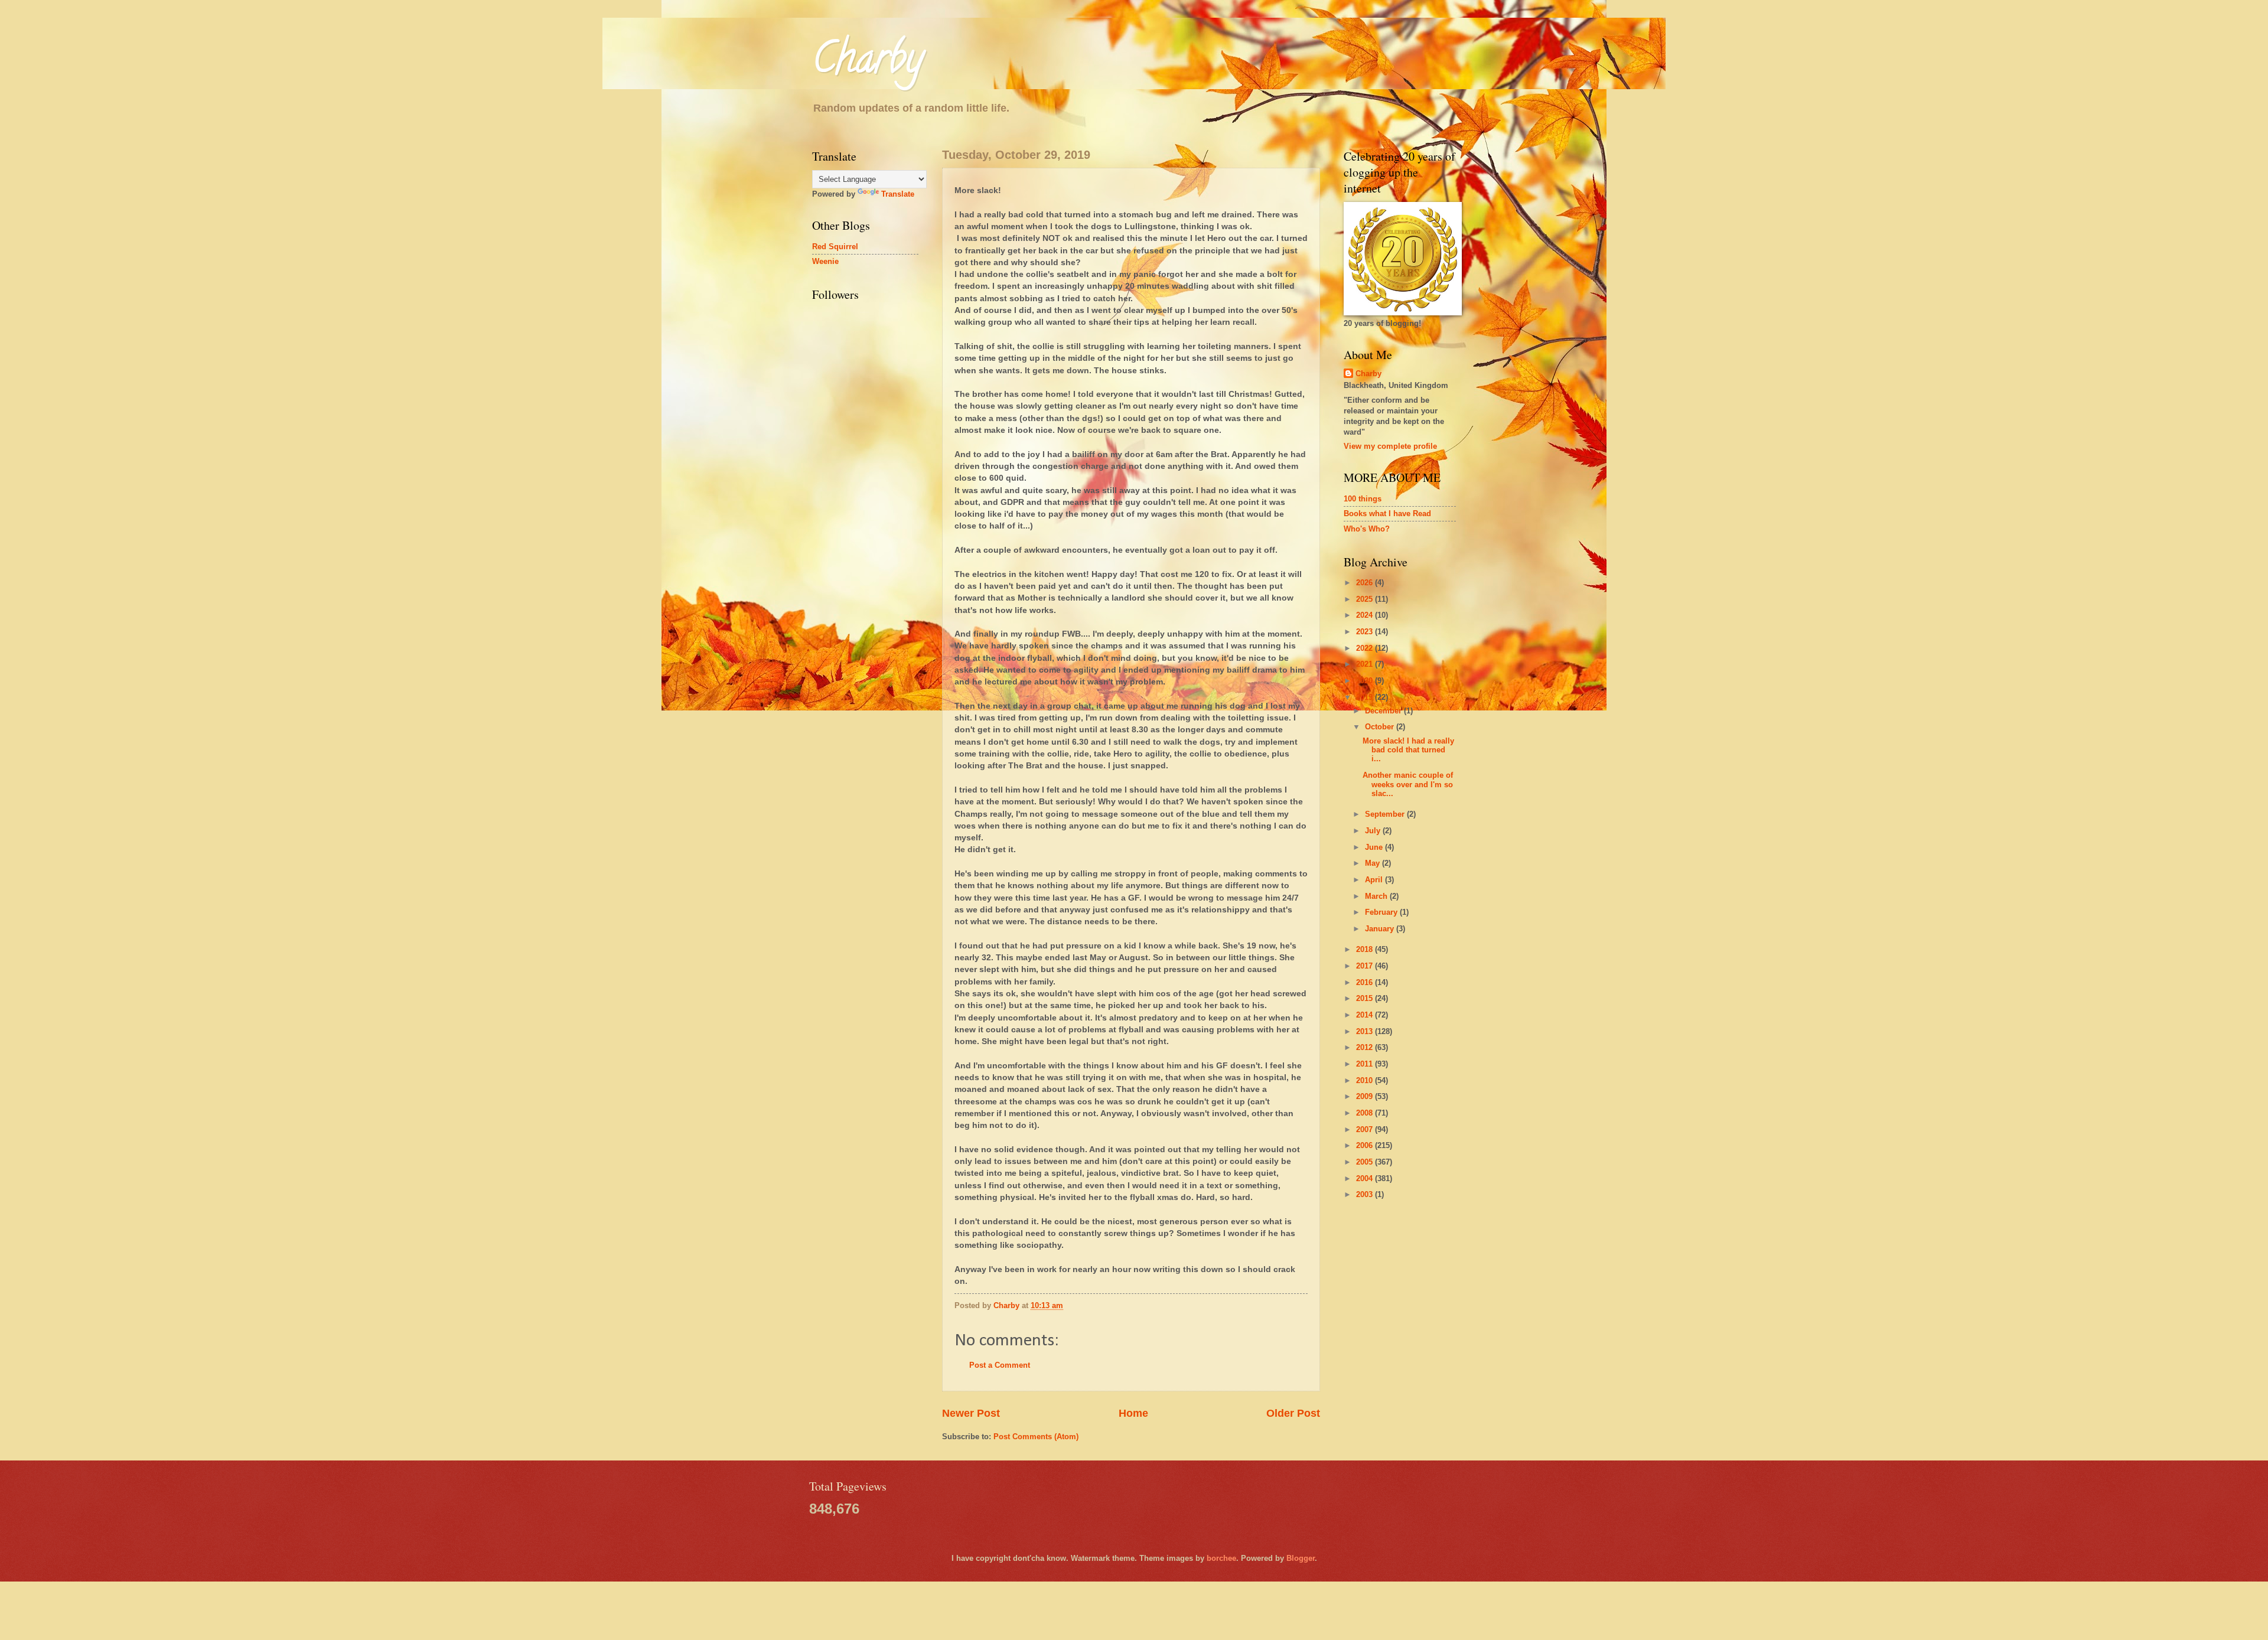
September (1386, 814)
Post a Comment (1000, 1365)
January (1381, 929)
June (1375, 847)
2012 (1366, 1047)
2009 (1366, 1096)
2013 (1366, 1031)
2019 (1366, 697)
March (1377, 896)
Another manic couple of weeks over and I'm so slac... (1408, 784)
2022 (1366, 648)
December (1384, 711)
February (1382, 912)
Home (1133, 1413)
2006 (1366, 1145)
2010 (1366, 1080)
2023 (1366, 632)
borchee (1221, 1558)
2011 (1366, 1064)
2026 (1366, 583)
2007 (1366, 1129)
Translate (898, 194)
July (1374, 831)
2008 (1366, 1113)
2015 (1366, 998)
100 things (1363, 499)
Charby (868, 63)
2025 (1366, 599)
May (1373, 863)
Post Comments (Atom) (1036, 1437)
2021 (1366, 664)
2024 (1366, 615)
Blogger (1301, 1558)
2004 (1366, 1178)
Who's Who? (1367, 529)
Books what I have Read (1387, 513)
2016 (1366, 982)
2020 (1366, 681)
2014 (1366, 1015)
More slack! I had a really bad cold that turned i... (1408, 750)
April (1375, 880)
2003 (1366, 1194)
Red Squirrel (835, 247)
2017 (1366, 966)
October (1381, 727)
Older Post (1293, 1413)
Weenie (825, 261)
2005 (1366, 1162)
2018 (1366, 949)
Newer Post (971, 1413)
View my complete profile (1390, 446)
